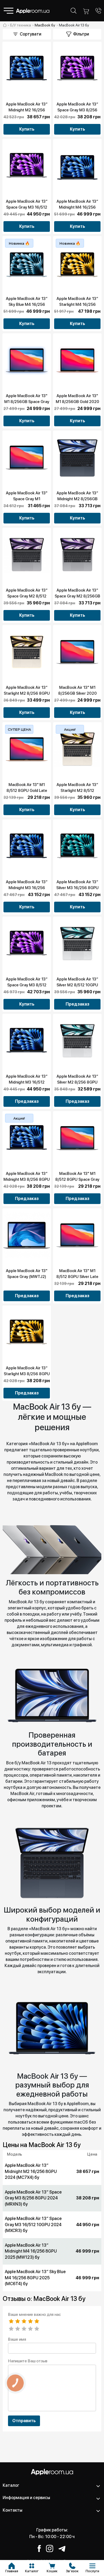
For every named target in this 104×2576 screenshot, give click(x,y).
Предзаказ (77, 1004)
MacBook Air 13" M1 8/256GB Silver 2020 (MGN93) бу (77, 693)
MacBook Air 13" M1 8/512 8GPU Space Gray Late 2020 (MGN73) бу (77, 1179)
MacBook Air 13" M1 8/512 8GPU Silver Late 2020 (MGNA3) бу (77, 1277)
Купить (27, 129)
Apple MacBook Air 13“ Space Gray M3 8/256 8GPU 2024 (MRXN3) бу (77, 110)
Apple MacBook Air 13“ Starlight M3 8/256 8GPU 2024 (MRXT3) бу (27, 1374)
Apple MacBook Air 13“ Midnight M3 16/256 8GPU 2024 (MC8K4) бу (27, 888)
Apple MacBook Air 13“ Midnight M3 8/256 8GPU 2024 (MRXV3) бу (27, 1179)
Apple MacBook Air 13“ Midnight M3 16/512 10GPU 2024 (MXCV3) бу (27, 1082)
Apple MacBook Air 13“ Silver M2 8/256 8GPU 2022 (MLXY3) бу (77, 1082)
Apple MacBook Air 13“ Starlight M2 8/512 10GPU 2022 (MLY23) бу (77, 791)
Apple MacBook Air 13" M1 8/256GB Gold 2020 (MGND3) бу (77, 402)
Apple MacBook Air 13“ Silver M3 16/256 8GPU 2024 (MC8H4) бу (77, 888)
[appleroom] (5, 25)
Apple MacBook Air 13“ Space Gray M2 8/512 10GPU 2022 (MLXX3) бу (27, 596)
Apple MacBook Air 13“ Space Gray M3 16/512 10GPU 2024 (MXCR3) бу (27, 207)
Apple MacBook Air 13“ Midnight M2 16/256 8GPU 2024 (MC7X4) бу (27, 110)
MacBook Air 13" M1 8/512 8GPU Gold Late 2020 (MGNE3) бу (27, 791)
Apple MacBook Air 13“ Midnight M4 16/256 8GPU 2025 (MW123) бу (77, 207)
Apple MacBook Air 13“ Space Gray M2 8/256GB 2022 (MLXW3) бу (77, 596)
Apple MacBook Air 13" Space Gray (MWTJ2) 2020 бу (27, 1277)
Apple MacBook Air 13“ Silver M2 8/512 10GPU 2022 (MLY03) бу (77, 985)
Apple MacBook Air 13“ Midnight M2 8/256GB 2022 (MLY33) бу (77, 499)
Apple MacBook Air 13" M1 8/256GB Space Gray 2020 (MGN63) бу (27, 402)
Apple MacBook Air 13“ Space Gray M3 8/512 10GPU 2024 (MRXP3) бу (27, 985)
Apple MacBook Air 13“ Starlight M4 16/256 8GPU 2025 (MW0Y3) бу (77, 304)
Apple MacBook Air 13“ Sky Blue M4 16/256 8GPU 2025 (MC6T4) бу (27, 304)
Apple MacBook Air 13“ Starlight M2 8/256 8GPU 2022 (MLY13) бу (27, 693)
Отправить (24, 2421)
